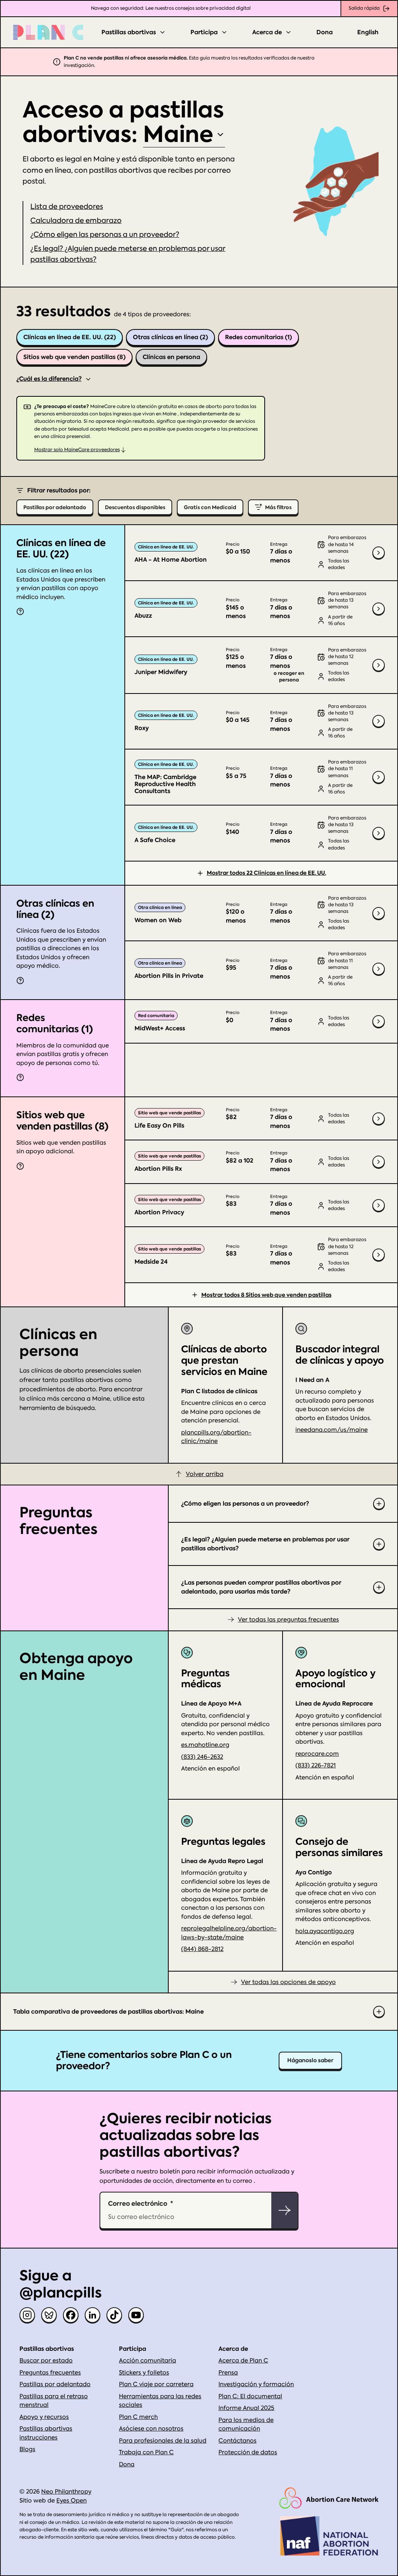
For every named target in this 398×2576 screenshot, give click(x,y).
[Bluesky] (49, 2315)
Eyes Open (72, 2501)
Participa (204, 32)
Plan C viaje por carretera (156, 2384)
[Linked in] (93, 2315)
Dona (325, 32)
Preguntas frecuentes (50, 2373)
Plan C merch (138, 2417)
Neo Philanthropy (66, 2492)
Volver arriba (205, 1474)
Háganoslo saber (310, 2060)
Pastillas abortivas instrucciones (46, 2433)
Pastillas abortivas (129, 32)
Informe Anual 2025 (246, 2408)
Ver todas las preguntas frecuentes (288, 1620)
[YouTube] (136, 2315)
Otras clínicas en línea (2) (170, 337)
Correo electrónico (138, 2203)
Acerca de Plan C (243, 2361)
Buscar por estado (46, 2361)
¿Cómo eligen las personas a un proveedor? (105, 234)
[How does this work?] (20, 611)
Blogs (27, 2449)
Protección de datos (248, 2452)
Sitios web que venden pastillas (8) (74, 357)
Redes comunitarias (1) (258, 337)
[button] (76, 220)
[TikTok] (114, 2315)
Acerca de (267, 32)
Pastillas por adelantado (55, 2384)
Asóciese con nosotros (151, 2429)
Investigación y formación (256, 2384)
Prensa (228, 2373)
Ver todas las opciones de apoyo (288, 1982)
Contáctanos (237, 2441)
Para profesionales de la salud (163, 2441)
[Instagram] (27, 2315)
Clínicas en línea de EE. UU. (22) (70, 337)
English (368, 32)
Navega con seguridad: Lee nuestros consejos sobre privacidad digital (171, 8)
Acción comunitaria (148, 2361)
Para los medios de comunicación (246, 2425)
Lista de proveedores (67, 206)
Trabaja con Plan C (146, 2452)
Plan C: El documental (250, 2396)
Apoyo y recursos (44, 2417)
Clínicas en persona (171, 357)
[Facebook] (71, 2315)
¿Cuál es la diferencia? (49, 379)
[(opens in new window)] (329, 2498)
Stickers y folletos (144, 2373)
